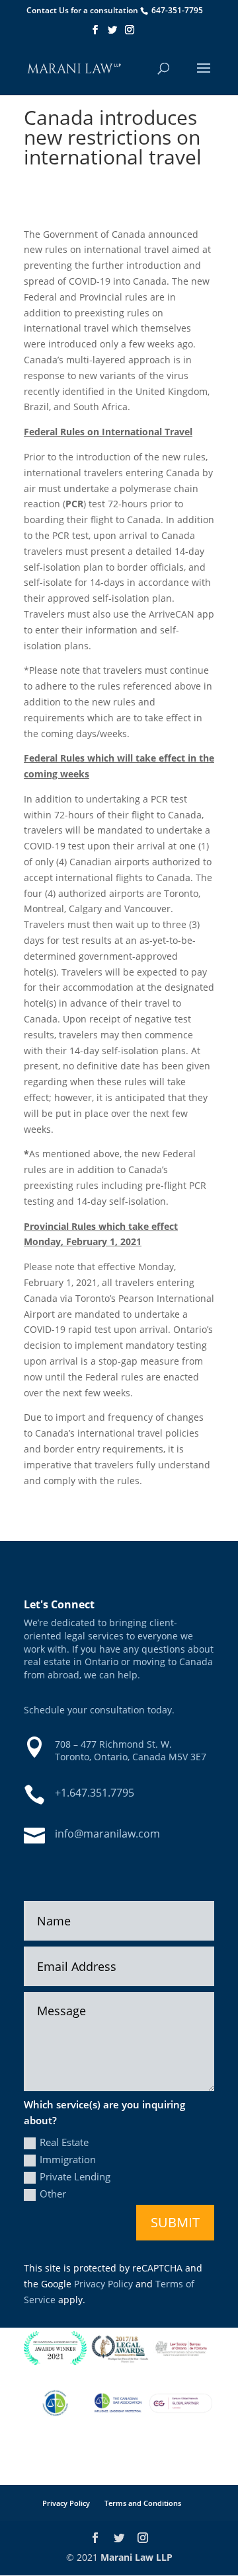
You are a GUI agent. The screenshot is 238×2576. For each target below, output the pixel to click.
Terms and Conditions (143, 2503)
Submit (175, 2222)
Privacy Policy (103, 2284)
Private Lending (75, 2176)
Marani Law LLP (137, 2557)
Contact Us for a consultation (82, 10)
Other (53, 2194)
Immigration (68, 2159)
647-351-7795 (177, 10)
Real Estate (64, 2142)
